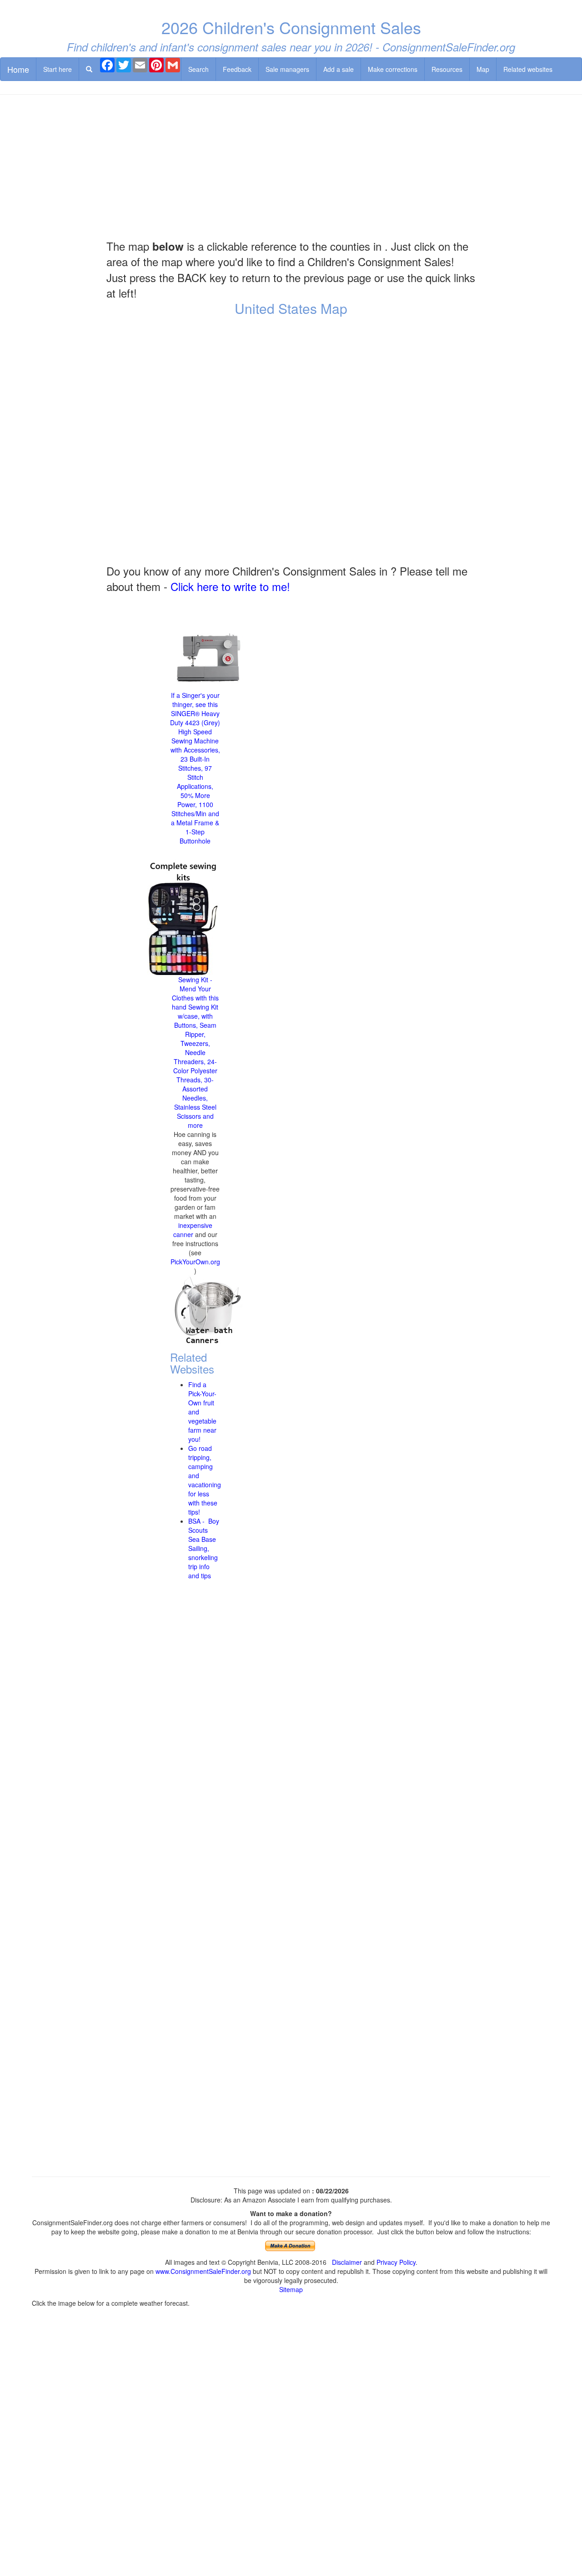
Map (483, 69)
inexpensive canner (193, 1230)
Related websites (528, 69)
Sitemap (291, 2289)
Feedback (237, 69)
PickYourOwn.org (195, 1262)
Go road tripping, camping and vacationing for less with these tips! (205, 1480)
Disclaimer (347, 2262)
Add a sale (339, 69)
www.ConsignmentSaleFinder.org (203, 2271)
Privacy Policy (396, 2262)
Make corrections (393, 69)
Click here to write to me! (230, 586)
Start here (58, 69)
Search (198, 69)
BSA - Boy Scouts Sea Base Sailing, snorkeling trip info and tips (204, 1548)
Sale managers (287, 69)
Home (18, 69)
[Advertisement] (291, 167)
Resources (447, 69)
